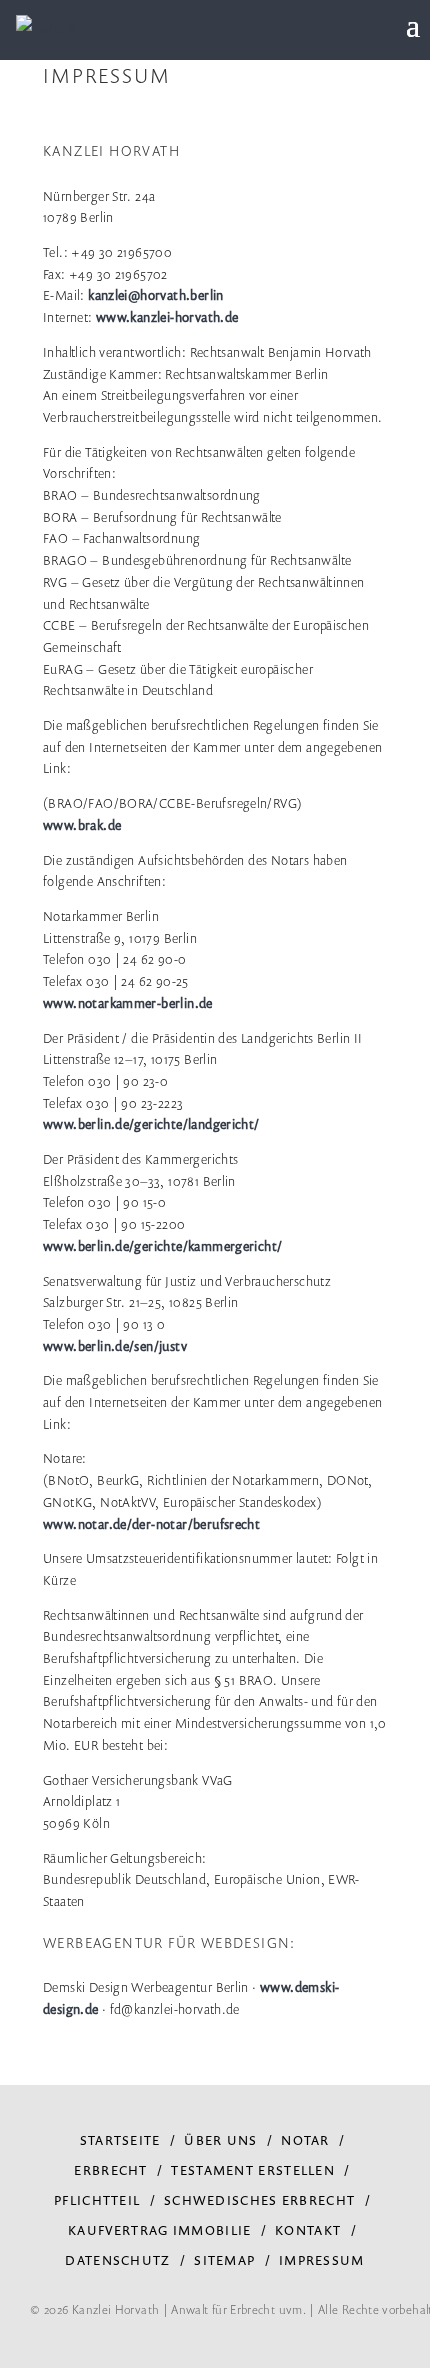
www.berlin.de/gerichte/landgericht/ (151, 1124)
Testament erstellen (253, 2170)
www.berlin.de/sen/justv (115, 1346)
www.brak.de (82, 825)
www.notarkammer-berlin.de (128, 1003)
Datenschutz (117, 2260)
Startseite (120, 2140)
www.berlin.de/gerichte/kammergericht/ (162, 1246)
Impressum (322, 2260)
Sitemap (224, 2260)
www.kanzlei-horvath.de (167, 317)
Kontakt (308, 2230)
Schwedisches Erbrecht (259, 2200)
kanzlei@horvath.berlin (157, 295)
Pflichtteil (97, 2200)
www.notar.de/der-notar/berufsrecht (151, 1524)
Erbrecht (110, 2170)
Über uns (220, 2140)
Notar (305, 2140)
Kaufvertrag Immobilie (159, 2230)
